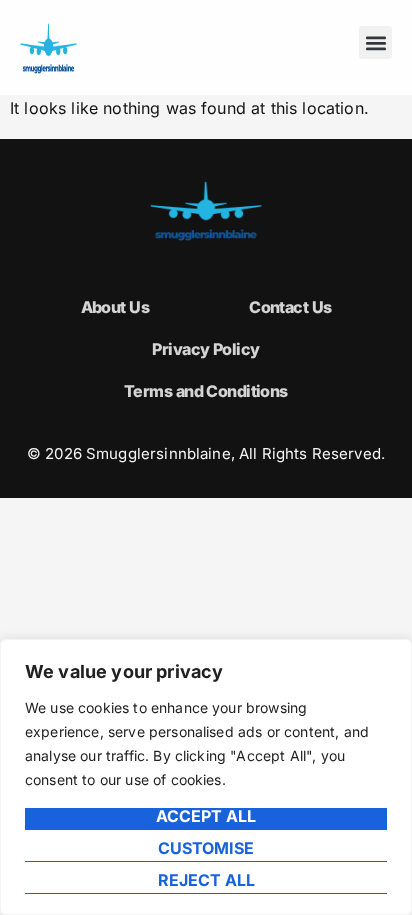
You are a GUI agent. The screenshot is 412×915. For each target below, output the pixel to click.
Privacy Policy (205, 349)
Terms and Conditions (206, 391)
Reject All (206, 881)
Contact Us (290, 307)
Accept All (206, 817)
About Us (115, 307)
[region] (206, 777)
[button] (375, 42)
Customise (206, 849)
